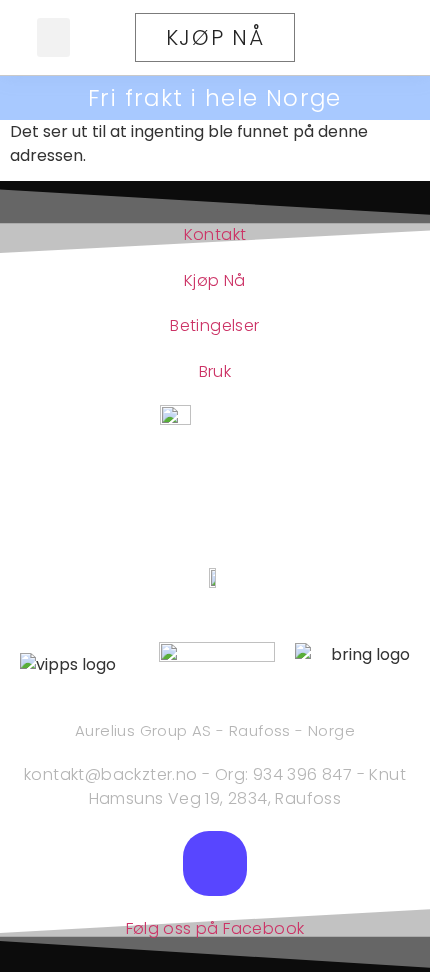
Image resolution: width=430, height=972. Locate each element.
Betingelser (214, 325)
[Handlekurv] (376, 38)
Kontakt (215, 234)
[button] (53, 37)
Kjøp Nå (215, 280)
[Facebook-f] (215, 863)
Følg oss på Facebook (215, 928)
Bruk (215, 371)
